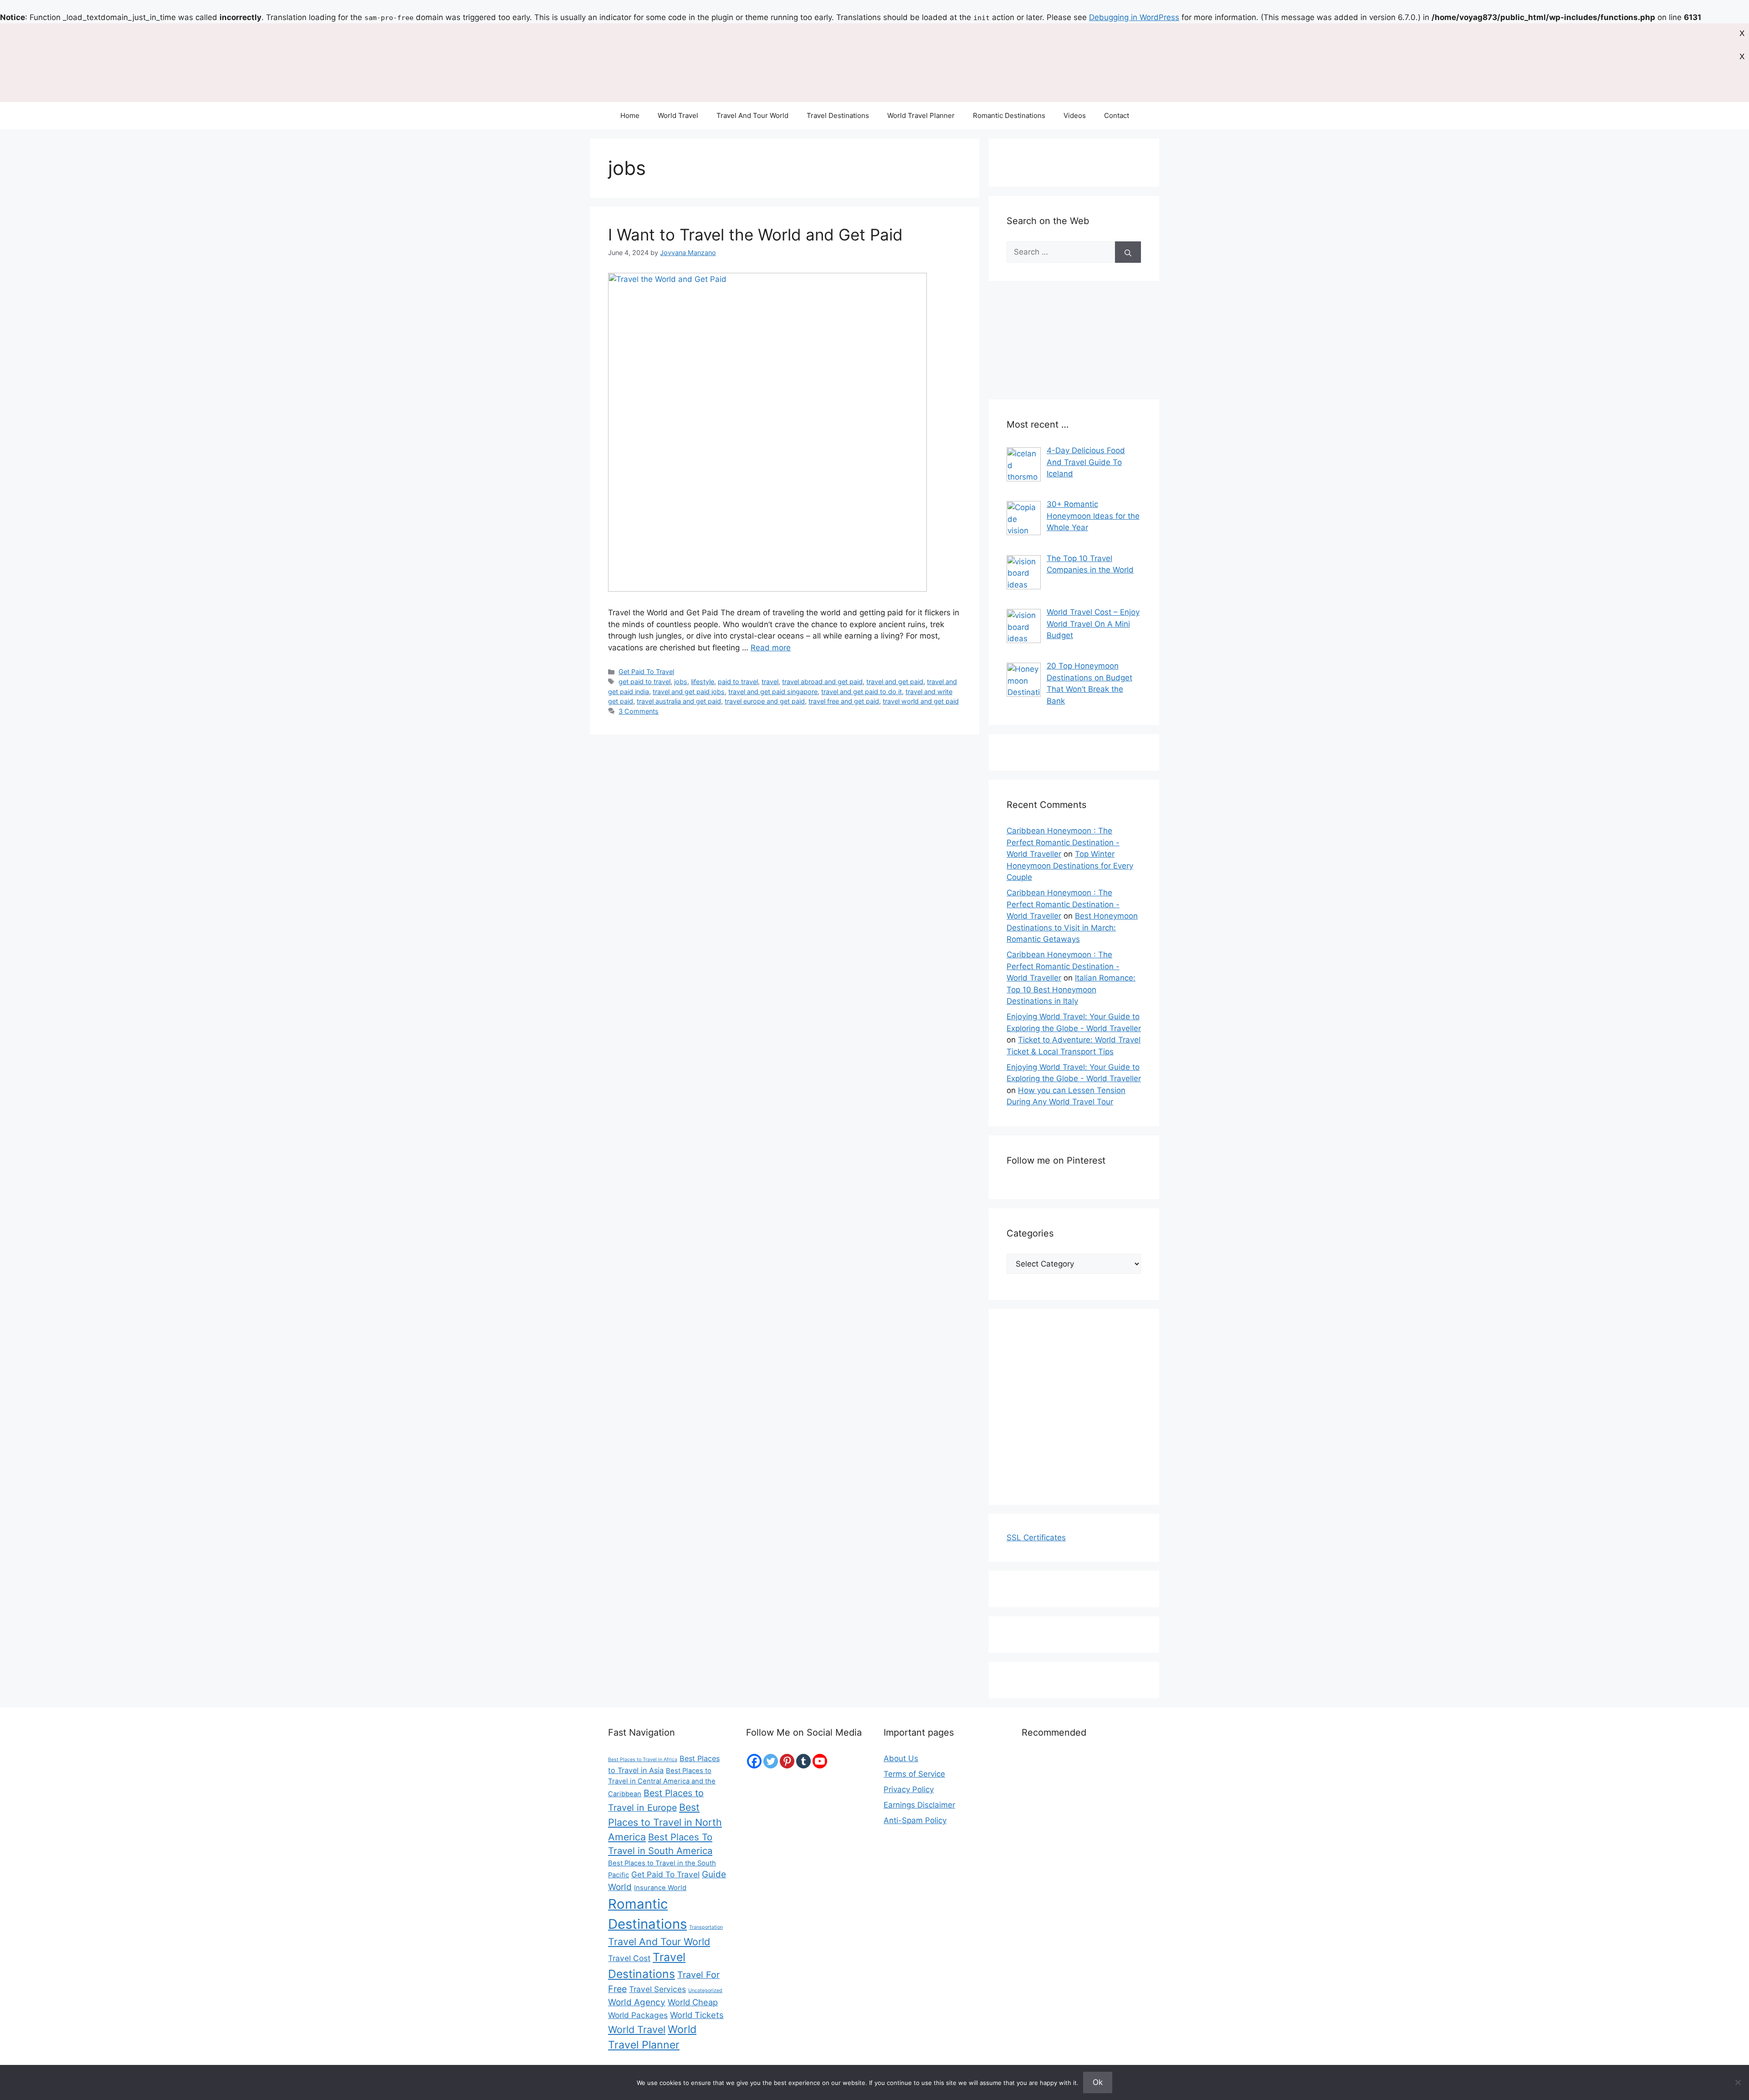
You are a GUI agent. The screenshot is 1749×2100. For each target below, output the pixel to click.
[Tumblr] (803, 1761)
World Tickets (697, 2015)
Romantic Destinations (1009, 115)
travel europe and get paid (765, 701)
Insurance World (660, 1888)
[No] (1738, 2082)
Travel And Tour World (752, 115)
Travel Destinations (838, 115)
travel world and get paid (921, 701)
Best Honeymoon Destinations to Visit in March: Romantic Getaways (1072, 927)
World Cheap (693, 2002)
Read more (771, 648)
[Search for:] (1061, 252)
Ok (1098, 2082)
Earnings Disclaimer (919, 1805)
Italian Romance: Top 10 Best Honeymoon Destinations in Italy (1071, 989)
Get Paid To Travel (646, 672)
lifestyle (703, 682)
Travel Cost (629, 1958)
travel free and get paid (844, 701)
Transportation (706, 1927)
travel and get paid (895, 682)
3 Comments (639, 711)
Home (630, 115)
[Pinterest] (787, 1761)
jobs (681, 682)
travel (770, 682)
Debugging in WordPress (1134, 17)
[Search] (1128, 252)
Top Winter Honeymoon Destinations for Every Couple (1070, 866)
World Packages (638, 2015)
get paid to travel (644, 682)
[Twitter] (771, 1761)
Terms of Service (914, 1774)
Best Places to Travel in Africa (643, 1760)
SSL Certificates (1036, 1538)
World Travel (678, 115)
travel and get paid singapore (773, 692)
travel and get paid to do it (862, 692)
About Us (901, 1758)
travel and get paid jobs (689, 692)
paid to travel (738, 682)
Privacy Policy (909, 1789)
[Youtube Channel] (820, 1761)
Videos (1075, 115)
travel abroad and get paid (822, 682)
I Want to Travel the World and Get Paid (755, 235)
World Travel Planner (921, 115)
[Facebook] (754, 1761)
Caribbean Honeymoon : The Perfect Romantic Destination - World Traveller (1063, 842)
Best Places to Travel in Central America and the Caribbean (662, 1782)
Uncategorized (705, 1990)
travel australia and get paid (679, 701)
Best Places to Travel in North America (665, 1822)
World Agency (637, 2002)
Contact (1117, 115)
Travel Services (657, 1989)
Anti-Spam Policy (915, 1820)
